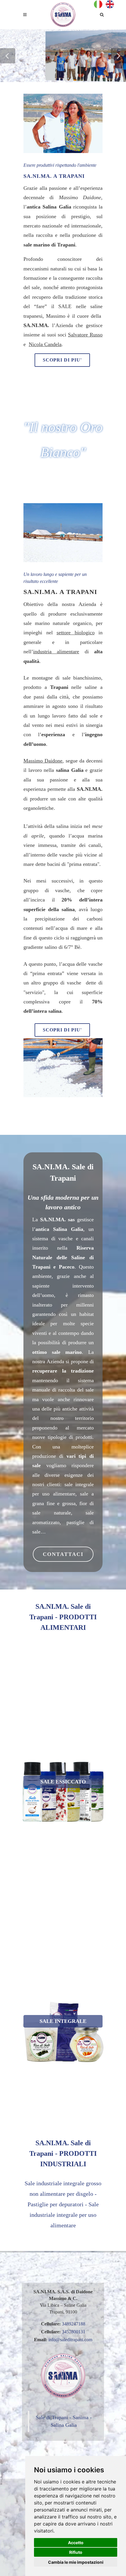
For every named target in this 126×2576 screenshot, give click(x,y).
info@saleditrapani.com (70, 2340)
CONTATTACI (63, 1554)
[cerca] (102, 14)
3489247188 (74, 2324)
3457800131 (74, 2332)
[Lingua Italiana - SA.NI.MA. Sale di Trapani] (100, 4)
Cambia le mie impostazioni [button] (76, 2562)
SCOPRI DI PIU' (62, 360)
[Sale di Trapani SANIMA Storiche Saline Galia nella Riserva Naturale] (63, 15)
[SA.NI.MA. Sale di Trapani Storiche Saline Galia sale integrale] (24, 2002)
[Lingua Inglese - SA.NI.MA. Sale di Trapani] (110, 4)
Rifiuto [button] (76, 2552)
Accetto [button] (76, 2543)
